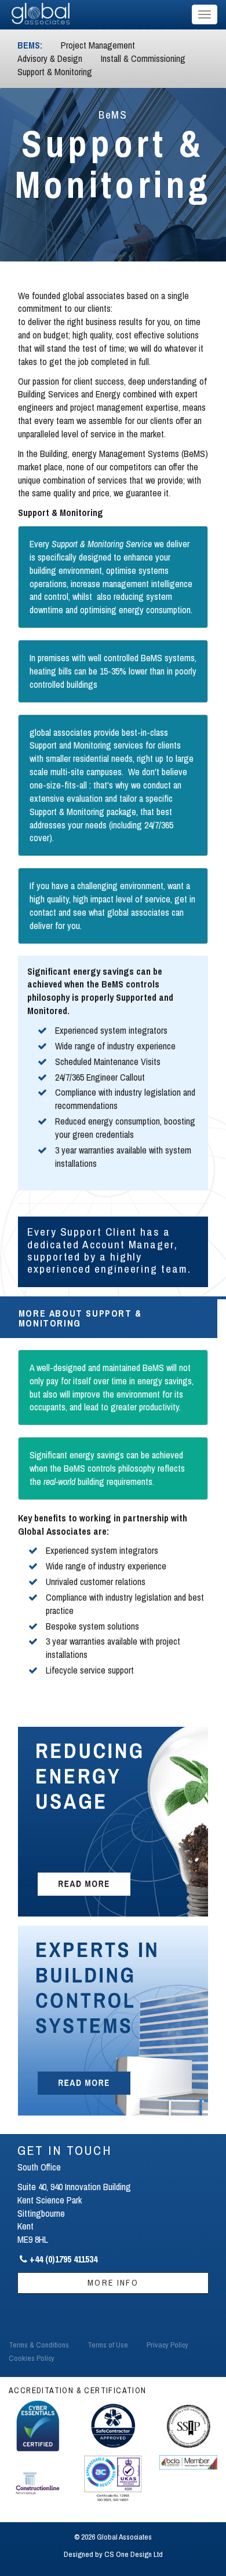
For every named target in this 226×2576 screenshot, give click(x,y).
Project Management (98, 45)
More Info (113, 2282)
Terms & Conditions (39, 2345)
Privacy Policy (167, 2345)
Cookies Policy (32, 2358)
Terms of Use (108, 2345)
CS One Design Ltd (134, 2554)
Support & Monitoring (55, 72)
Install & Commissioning (143, 58)
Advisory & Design (50, 58)
